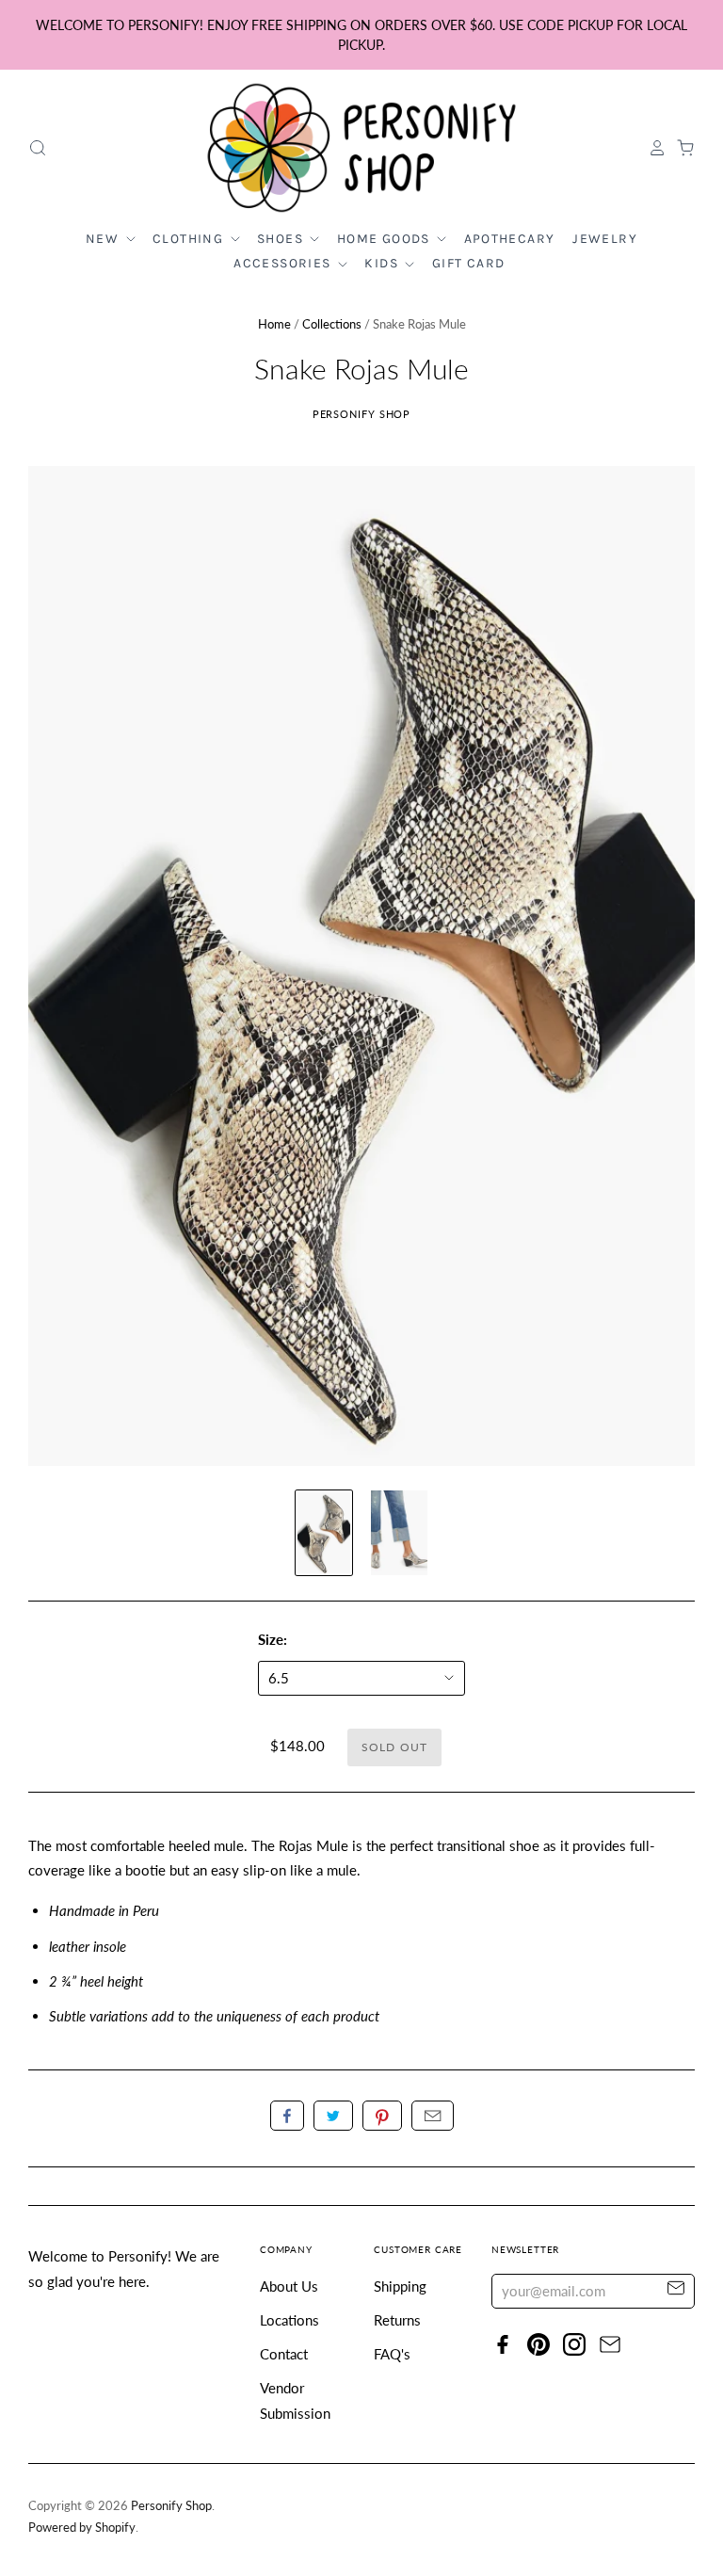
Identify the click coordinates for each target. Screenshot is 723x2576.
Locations (289, 2320)
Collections (332, 324)
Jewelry (605, 239)
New (104, 239)
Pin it (382, 2116)
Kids (383, 263)
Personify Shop (362, 414)
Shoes (282, 239)
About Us (289, 2286)
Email (433, 2116)
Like (287, 2116)
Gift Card (469, 263)
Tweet (333, 2116)
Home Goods (386, 239)
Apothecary (510, 239)
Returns (397, 2320)
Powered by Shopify (82, 2527)
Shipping (400, 2286)
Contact (284, 2354)
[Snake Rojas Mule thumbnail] (324, 1533)
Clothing (190, 239)
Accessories (284, 263)
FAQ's (392, 2354)
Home (274, 324)
